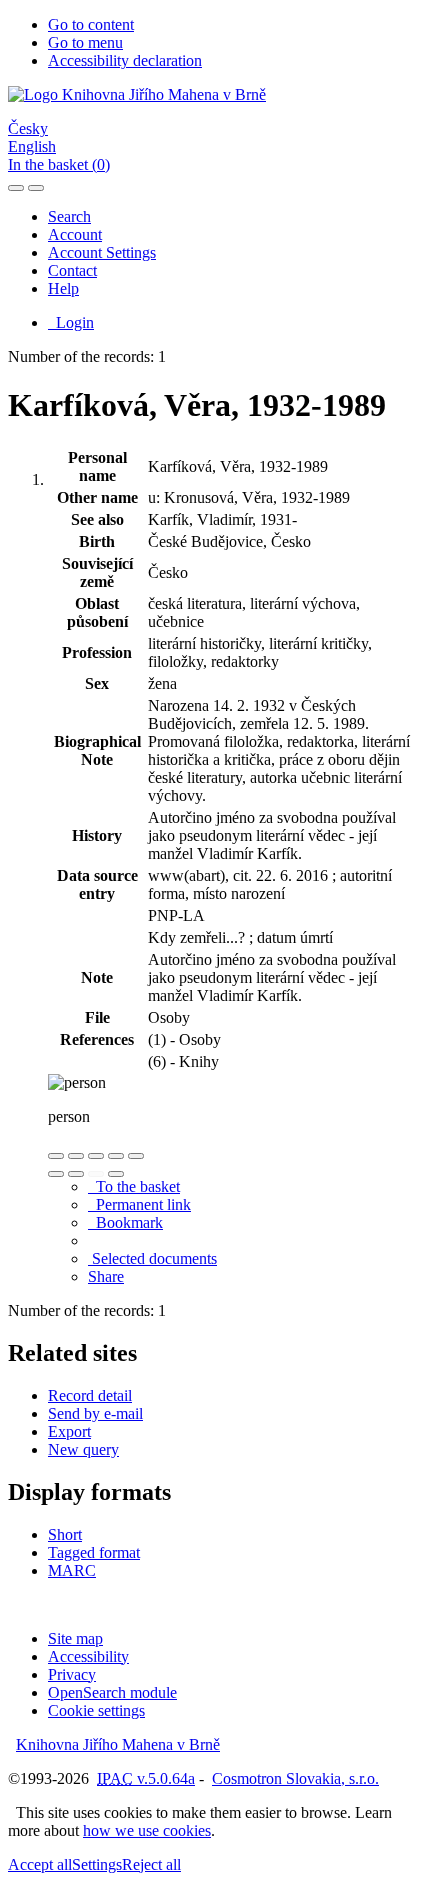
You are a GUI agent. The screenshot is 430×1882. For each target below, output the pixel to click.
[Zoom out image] (76, 1156)
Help (63, 288)
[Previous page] (96, 1174)
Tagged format (94, 1552)
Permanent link (139, 1204)
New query (83, 1449)
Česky (28, 128)
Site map (75, 1638)
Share (106, 1276)
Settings (97, 1864)
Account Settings (102, 252)
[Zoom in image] (56, 1156)
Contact (72, 270)
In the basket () (59, 164)
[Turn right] (76, 1174)
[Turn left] (56, 1174)
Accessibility (88, 1656)
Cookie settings (96, 1710)
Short (65, 1534)
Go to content (91, 24)
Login (71, 322)
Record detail (90, 1395)
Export (69, 1431)
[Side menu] (16, 188)
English (32, 146)
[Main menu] (36, 188)
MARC (72, 1570)
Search (69, 216)
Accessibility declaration (125, 60)
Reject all (151, 1864)
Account (75, 234)
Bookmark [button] (125, 1222)
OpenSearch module (112, 1692)
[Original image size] (96, 1156)
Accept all (40, 1864)
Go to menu (85, 42)
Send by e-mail (95, 1413)
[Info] (136, 1156)
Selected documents (152, 1258)
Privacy (72, 1674)
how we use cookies (147, 1830)
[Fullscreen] (116, 1156)
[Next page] (116, 1174)
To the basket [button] (134, 1186)
